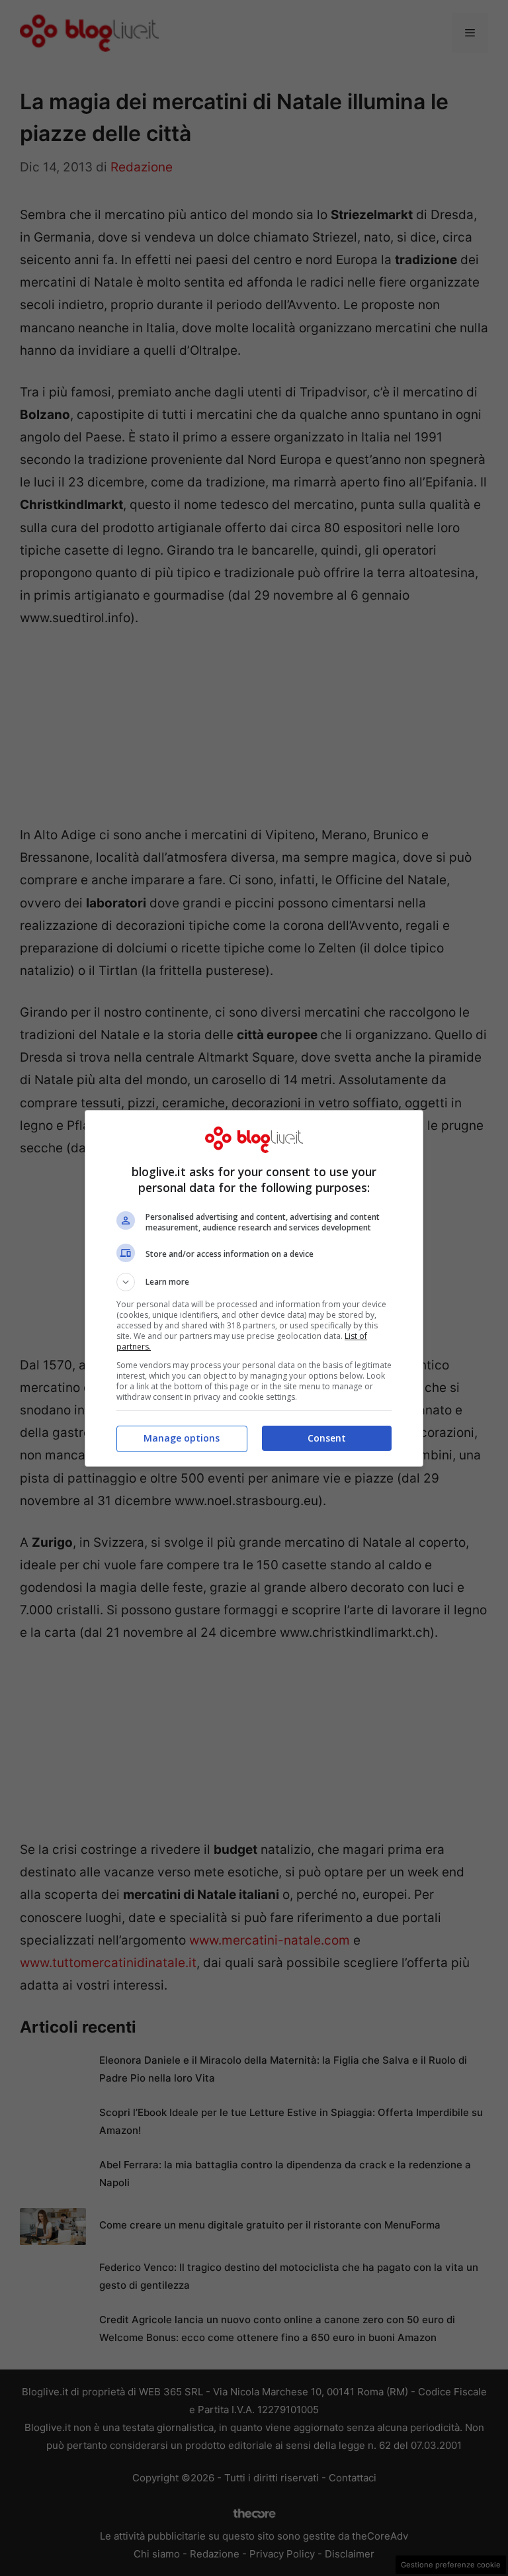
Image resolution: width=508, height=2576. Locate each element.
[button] (254, 1282)
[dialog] (254, 1288)
